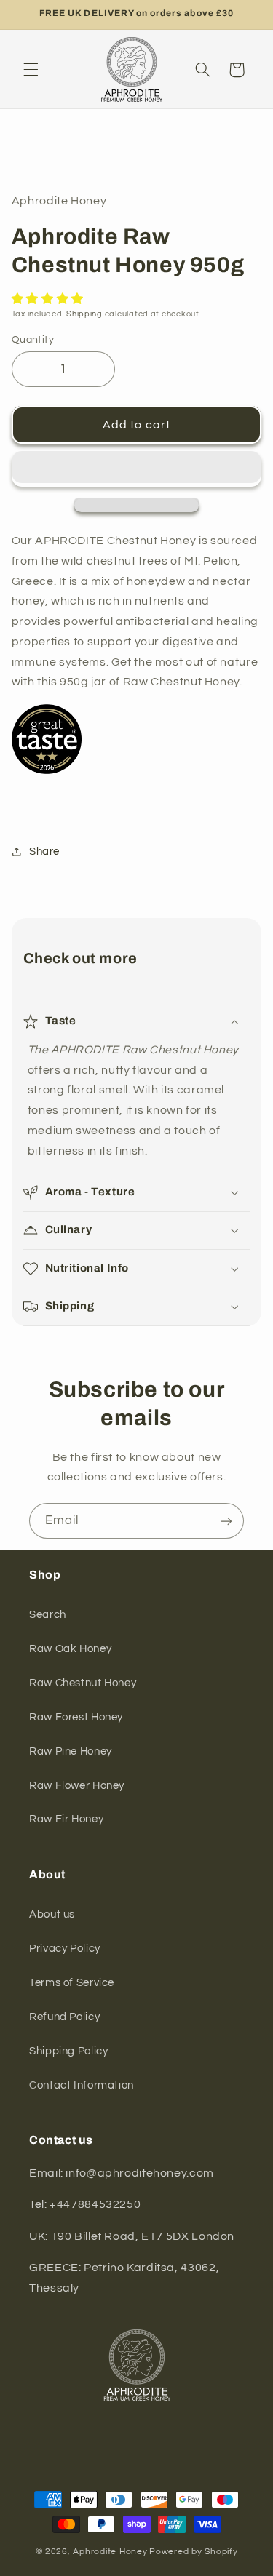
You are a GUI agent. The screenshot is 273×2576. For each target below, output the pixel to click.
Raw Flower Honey (77, 1786)
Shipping (84, 314)
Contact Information (82, 2085)
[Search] (202, 70)
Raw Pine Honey (71, 1751)
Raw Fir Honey (66, 1819)
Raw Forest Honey (76, 1717)
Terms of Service (72, 1983)
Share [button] (44, 852)
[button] (31, 70)
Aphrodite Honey (110, 2552)
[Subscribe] (226, 1521)
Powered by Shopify (193, 2552)
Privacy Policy (65, 1949)
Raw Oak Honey (70, 1649)
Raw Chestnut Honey (83, 1683)
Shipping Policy (68, 2051)
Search (48, 1615)
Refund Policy (64, 2017)
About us (52, 1914)
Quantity (33, 340)
